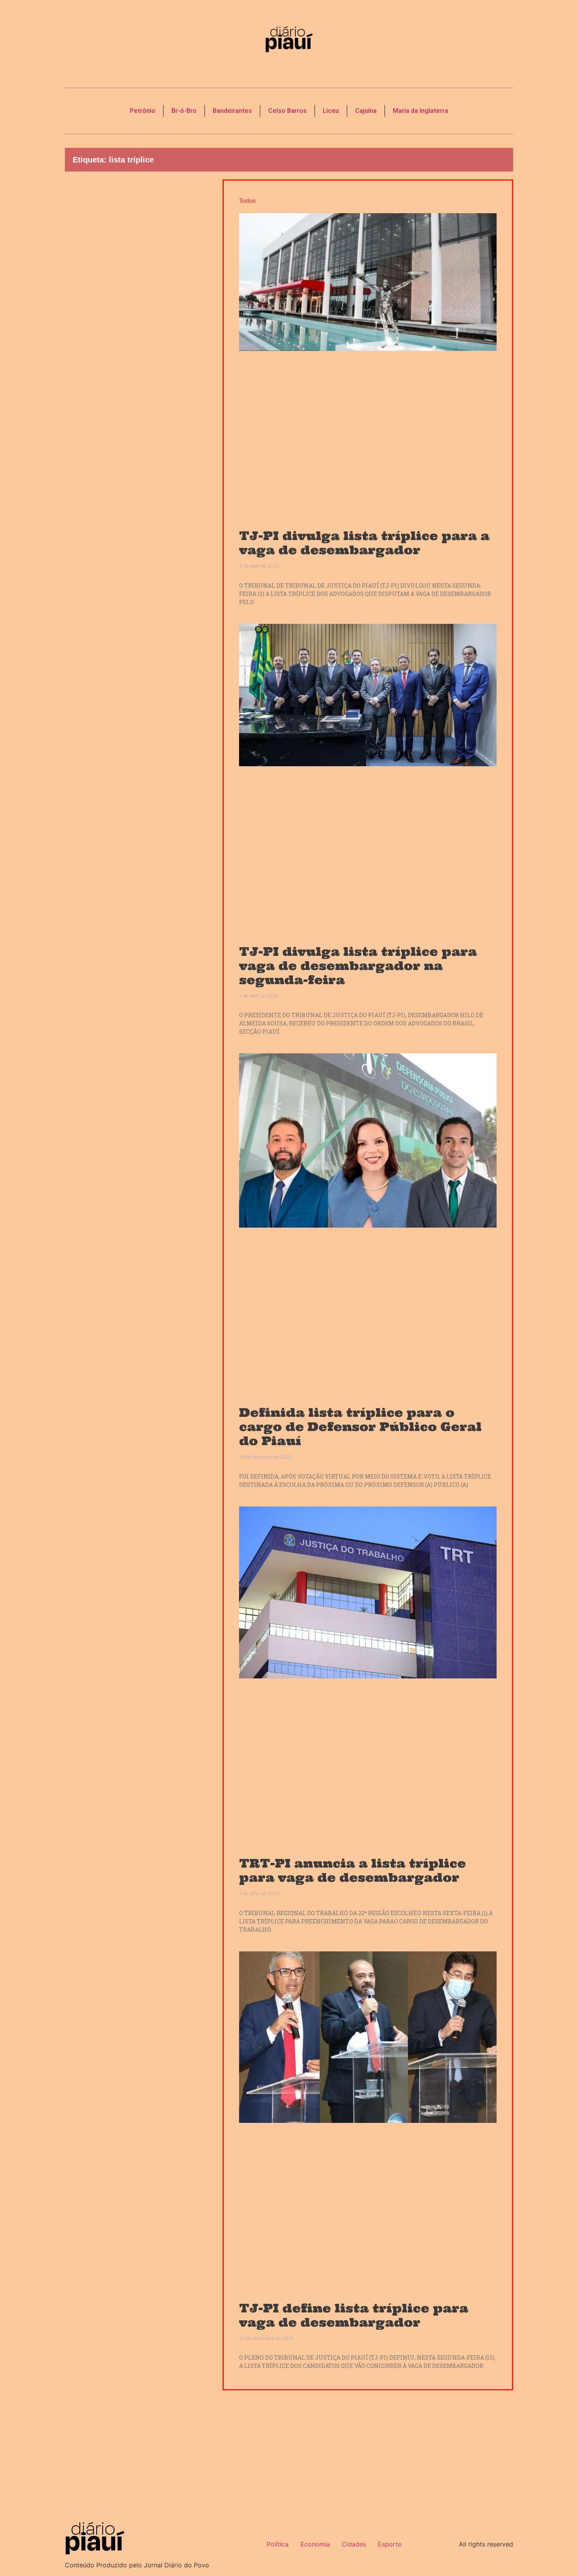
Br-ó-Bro (184, 111)
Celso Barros (287, 111)
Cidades (354, 2544)
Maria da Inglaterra (421, 111)
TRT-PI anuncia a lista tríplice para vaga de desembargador (353, 1870)
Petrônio (143, 111)
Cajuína (366, 111)
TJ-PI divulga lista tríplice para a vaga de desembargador (364, 543)
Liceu (331, 111)
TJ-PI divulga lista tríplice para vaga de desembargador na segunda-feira (358, 966)
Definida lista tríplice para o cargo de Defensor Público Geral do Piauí (360, 1427)
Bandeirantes (232, 111)
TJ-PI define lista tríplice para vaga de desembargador (354, 2315)
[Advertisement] (138, 313)
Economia (315, 2544)
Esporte (390, 2544)
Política (278, 2544)
